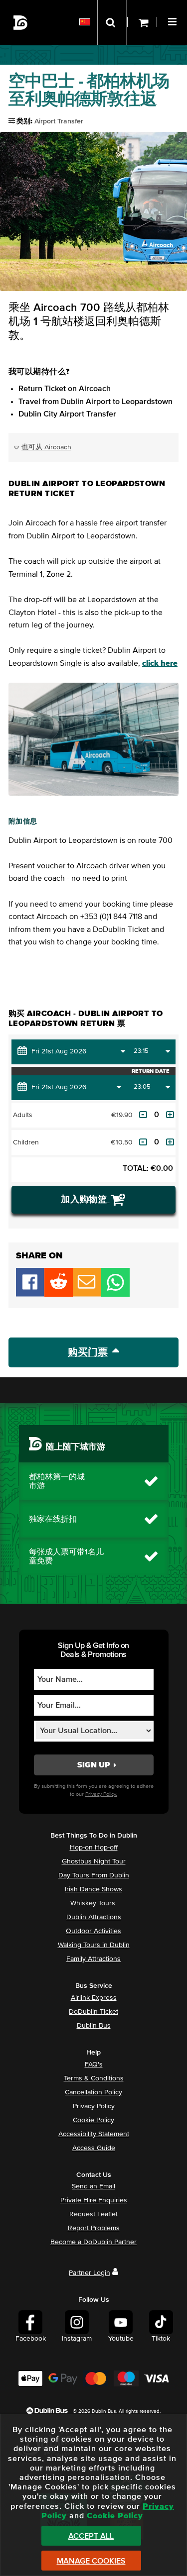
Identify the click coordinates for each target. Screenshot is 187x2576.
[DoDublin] (21, 23)
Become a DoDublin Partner (93, 2242)
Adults (23, 1115)
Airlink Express (94, 1998)
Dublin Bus (94, 2026)
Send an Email (93, 2186)
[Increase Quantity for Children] (170, 1142)
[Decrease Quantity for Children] (143, 1142)
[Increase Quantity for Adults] (170, 1115)
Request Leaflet (93, 2214)
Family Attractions (93, 1959)
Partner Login (90, 2273)
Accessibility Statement (94, 2134)
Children (26, 1142)
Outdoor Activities (93, 1931)
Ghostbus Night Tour (94, 1861)
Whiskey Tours (93, 1903)
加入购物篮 (85, 1200)
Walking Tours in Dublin (94, 1945)
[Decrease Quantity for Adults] (143, 1115)
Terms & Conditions (94, 2078)
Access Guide (94, 2148)
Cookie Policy (93, 2120)
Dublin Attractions (94, 1917)
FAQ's (94, 2064)
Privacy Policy (94, 2106)
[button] (174, 20)
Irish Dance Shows (93, 1889)
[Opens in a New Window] (59, 1294)
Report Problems (94, 2228)
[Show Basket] (142, 22)
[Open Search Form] (112, 22)
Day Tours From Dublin (94, 1875)
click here (160, 663)
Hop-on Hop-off (94, 1848)
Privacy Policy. (101, 1794)
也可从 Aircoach (46, 447)
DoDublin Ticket (93, 2012)
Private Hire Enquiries (94, 2200)
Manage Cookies (91, 2561)
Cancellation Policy (93, 2092)
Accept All (91, 2536)
